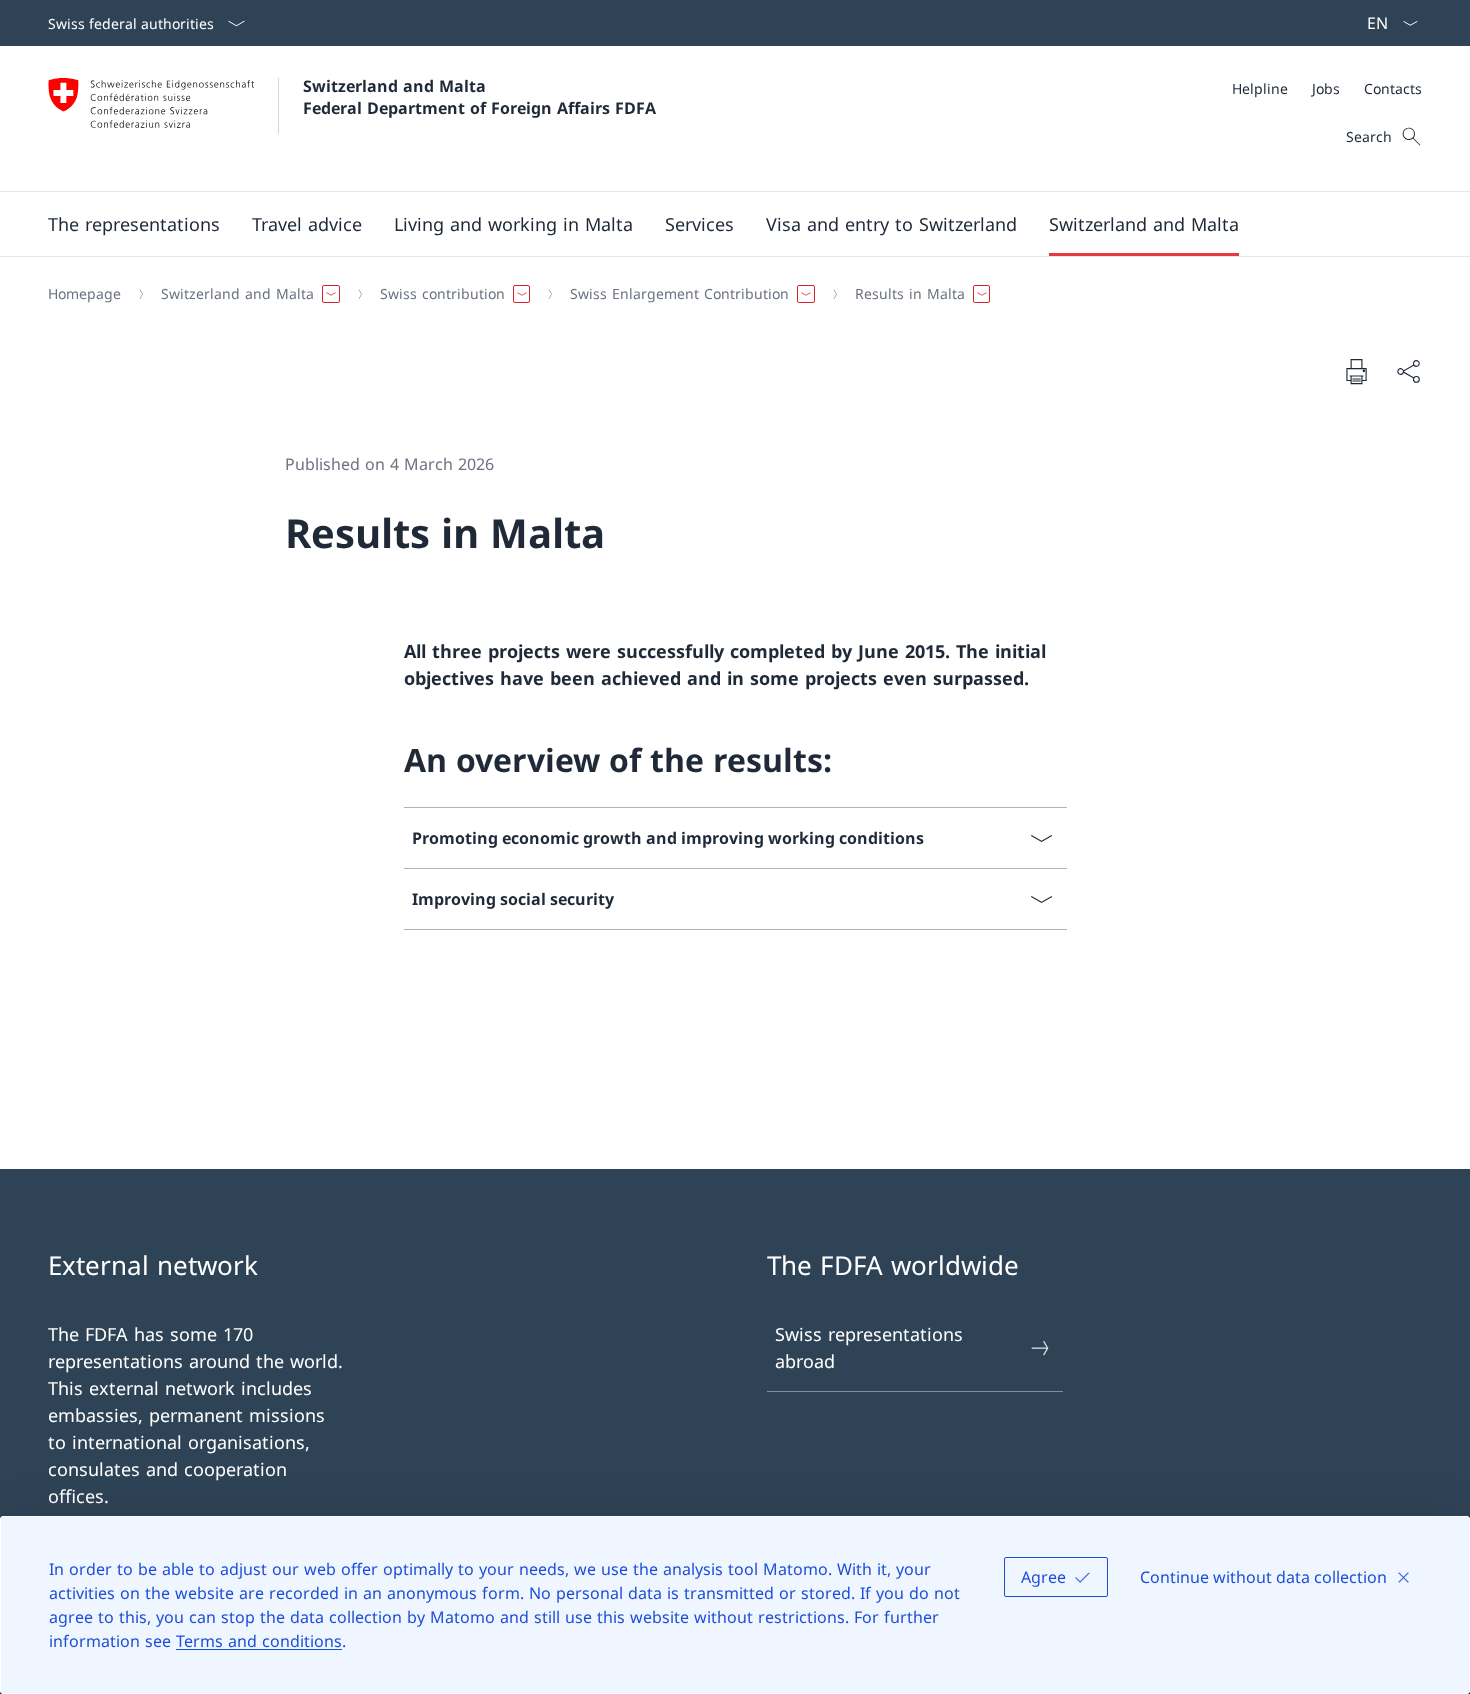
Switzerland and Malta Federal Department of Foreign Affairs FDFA (479, 97)
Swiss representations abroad (869, 1347)
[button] (134, 224)
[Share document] (1408, 371)
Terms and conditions (259, 1641)
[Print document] (1356, 371)
